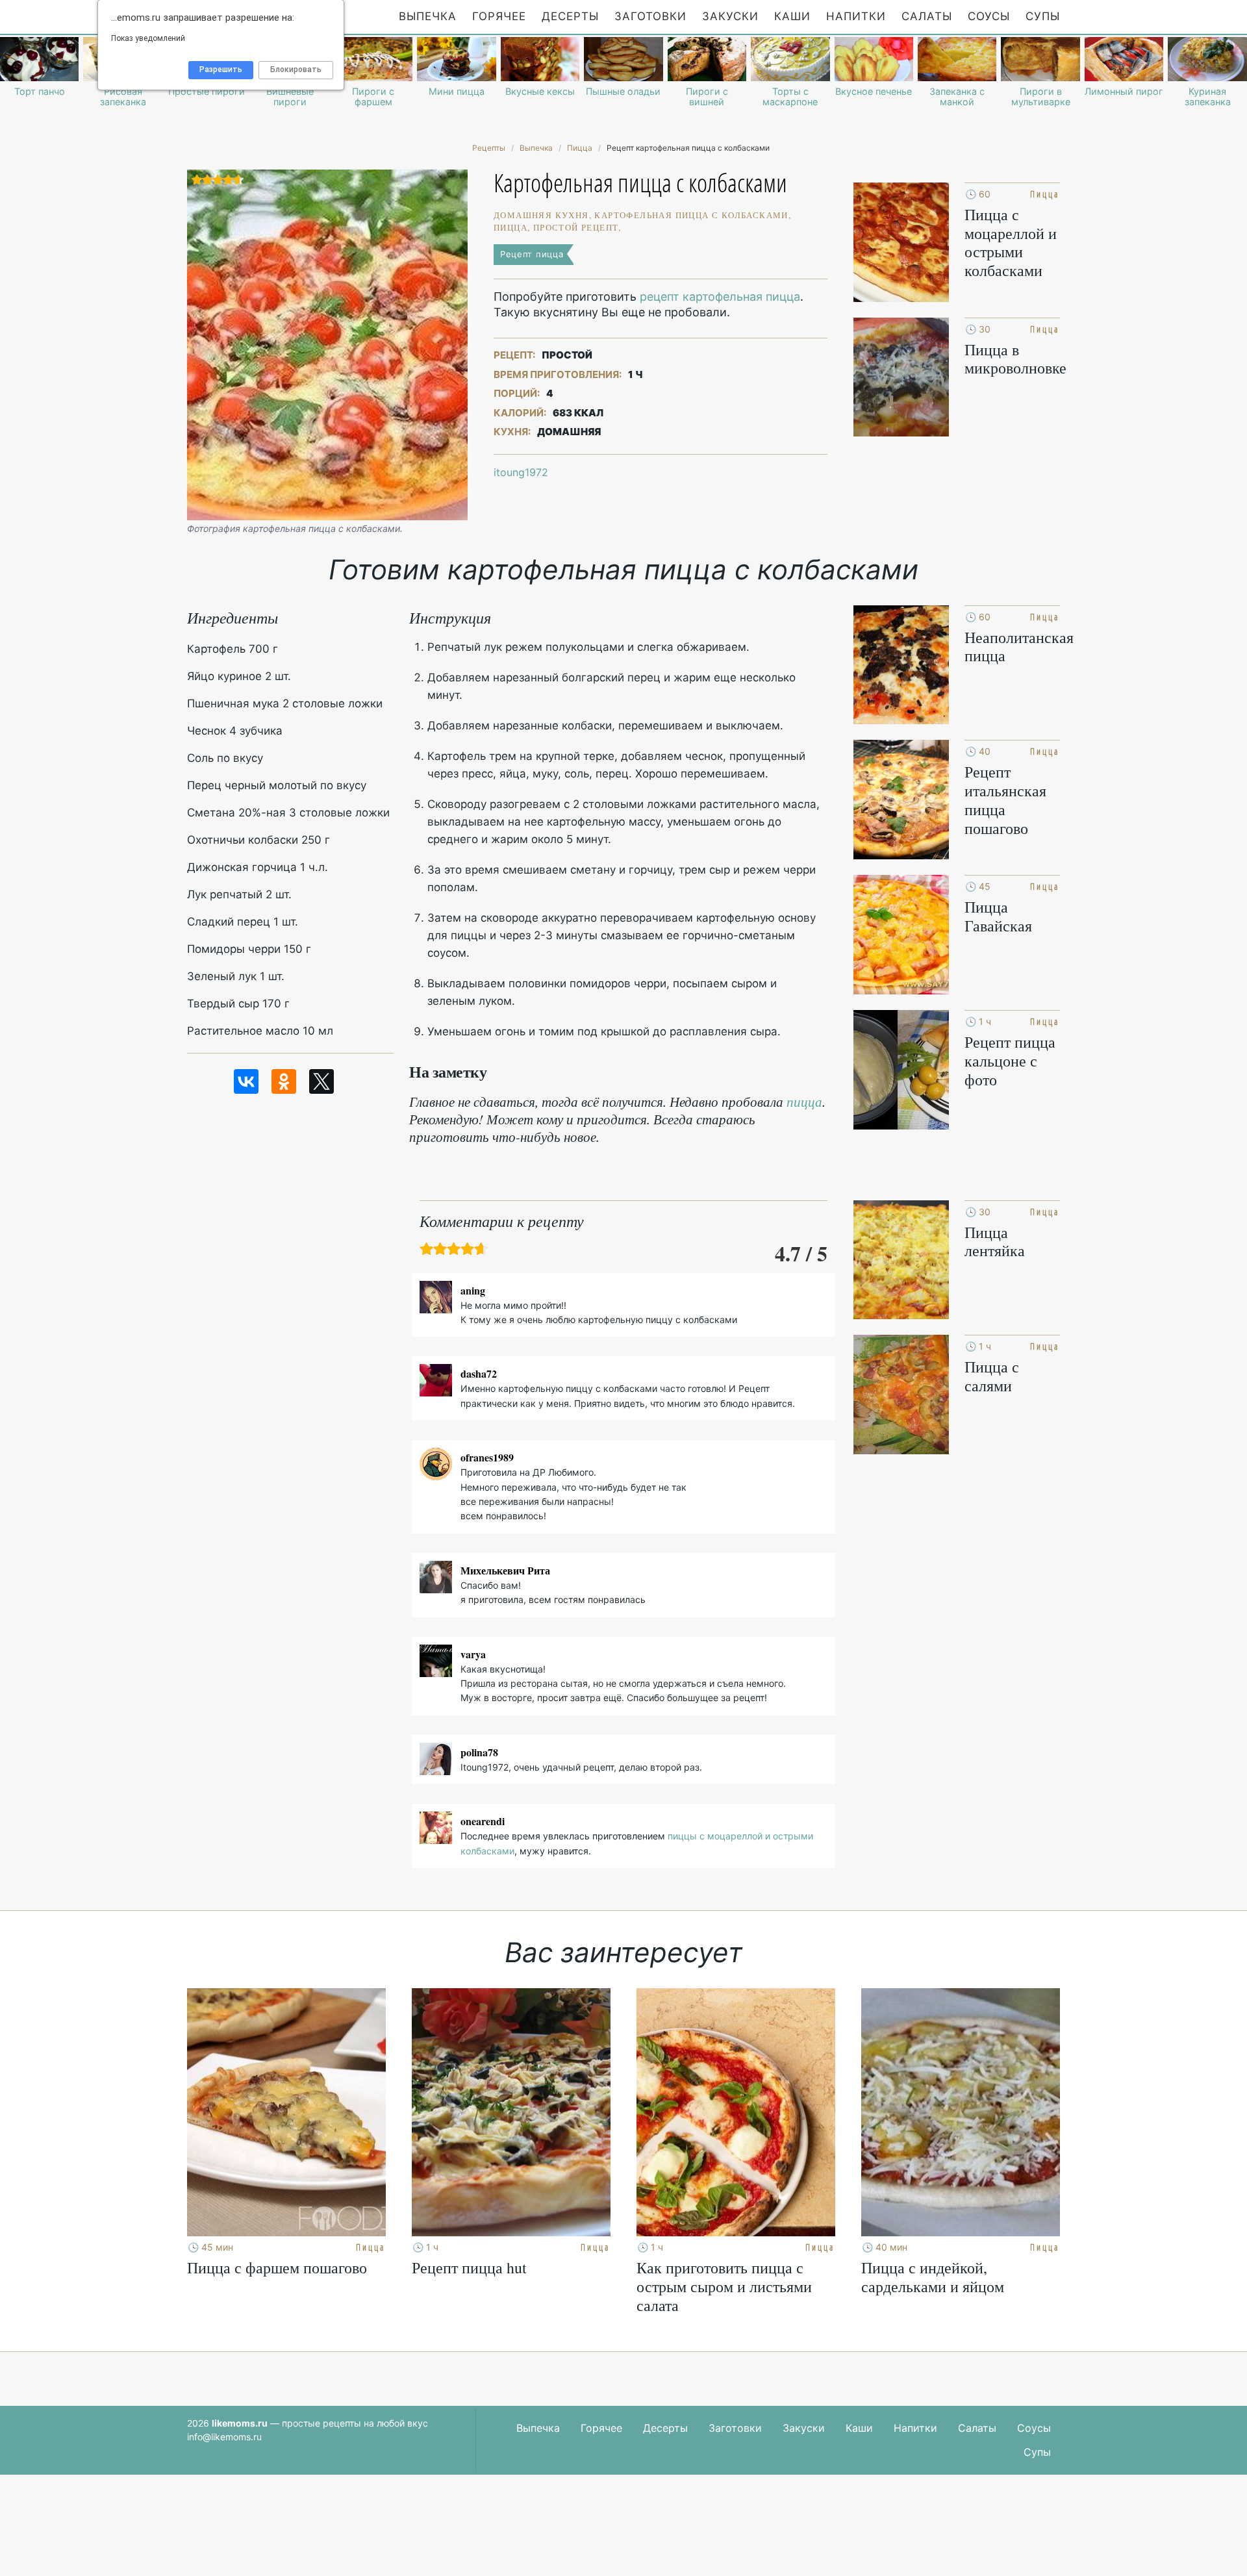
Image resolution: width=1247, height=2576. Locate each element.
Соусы (989, 16)
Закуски (730, 16)
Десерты (570, 16)
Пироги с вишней (707, 97)
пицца (804, 1102)
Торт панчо (40, 92)
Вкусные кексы (540, 92)
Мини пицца (457, 92)
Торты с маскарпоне (790, 97)
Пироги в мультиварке (1041, 97)
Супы (1043, 16)
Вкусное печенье (874, 92)
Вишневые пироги (290, 97)
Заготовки (650, 16)
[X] (321, 1081)
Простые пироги (207, 92)
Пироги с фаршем (373, 97)
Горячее (499, 16)
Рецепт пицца (532, 254)
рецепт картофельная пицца (720, 297)
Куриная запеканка (1208, 97)
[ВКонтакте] (246, 1081)
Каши (792, 16)
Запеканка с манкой (957, 97)
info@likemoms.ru (224, 2437)
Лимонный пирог (1124, 92)
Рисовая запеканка (123, 97)
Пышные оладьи (623, 92)
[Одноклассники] (284, 1081)
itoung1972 (521, 472)
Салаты (927, 16)
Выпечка (428, 16)
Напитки (856, 16)
